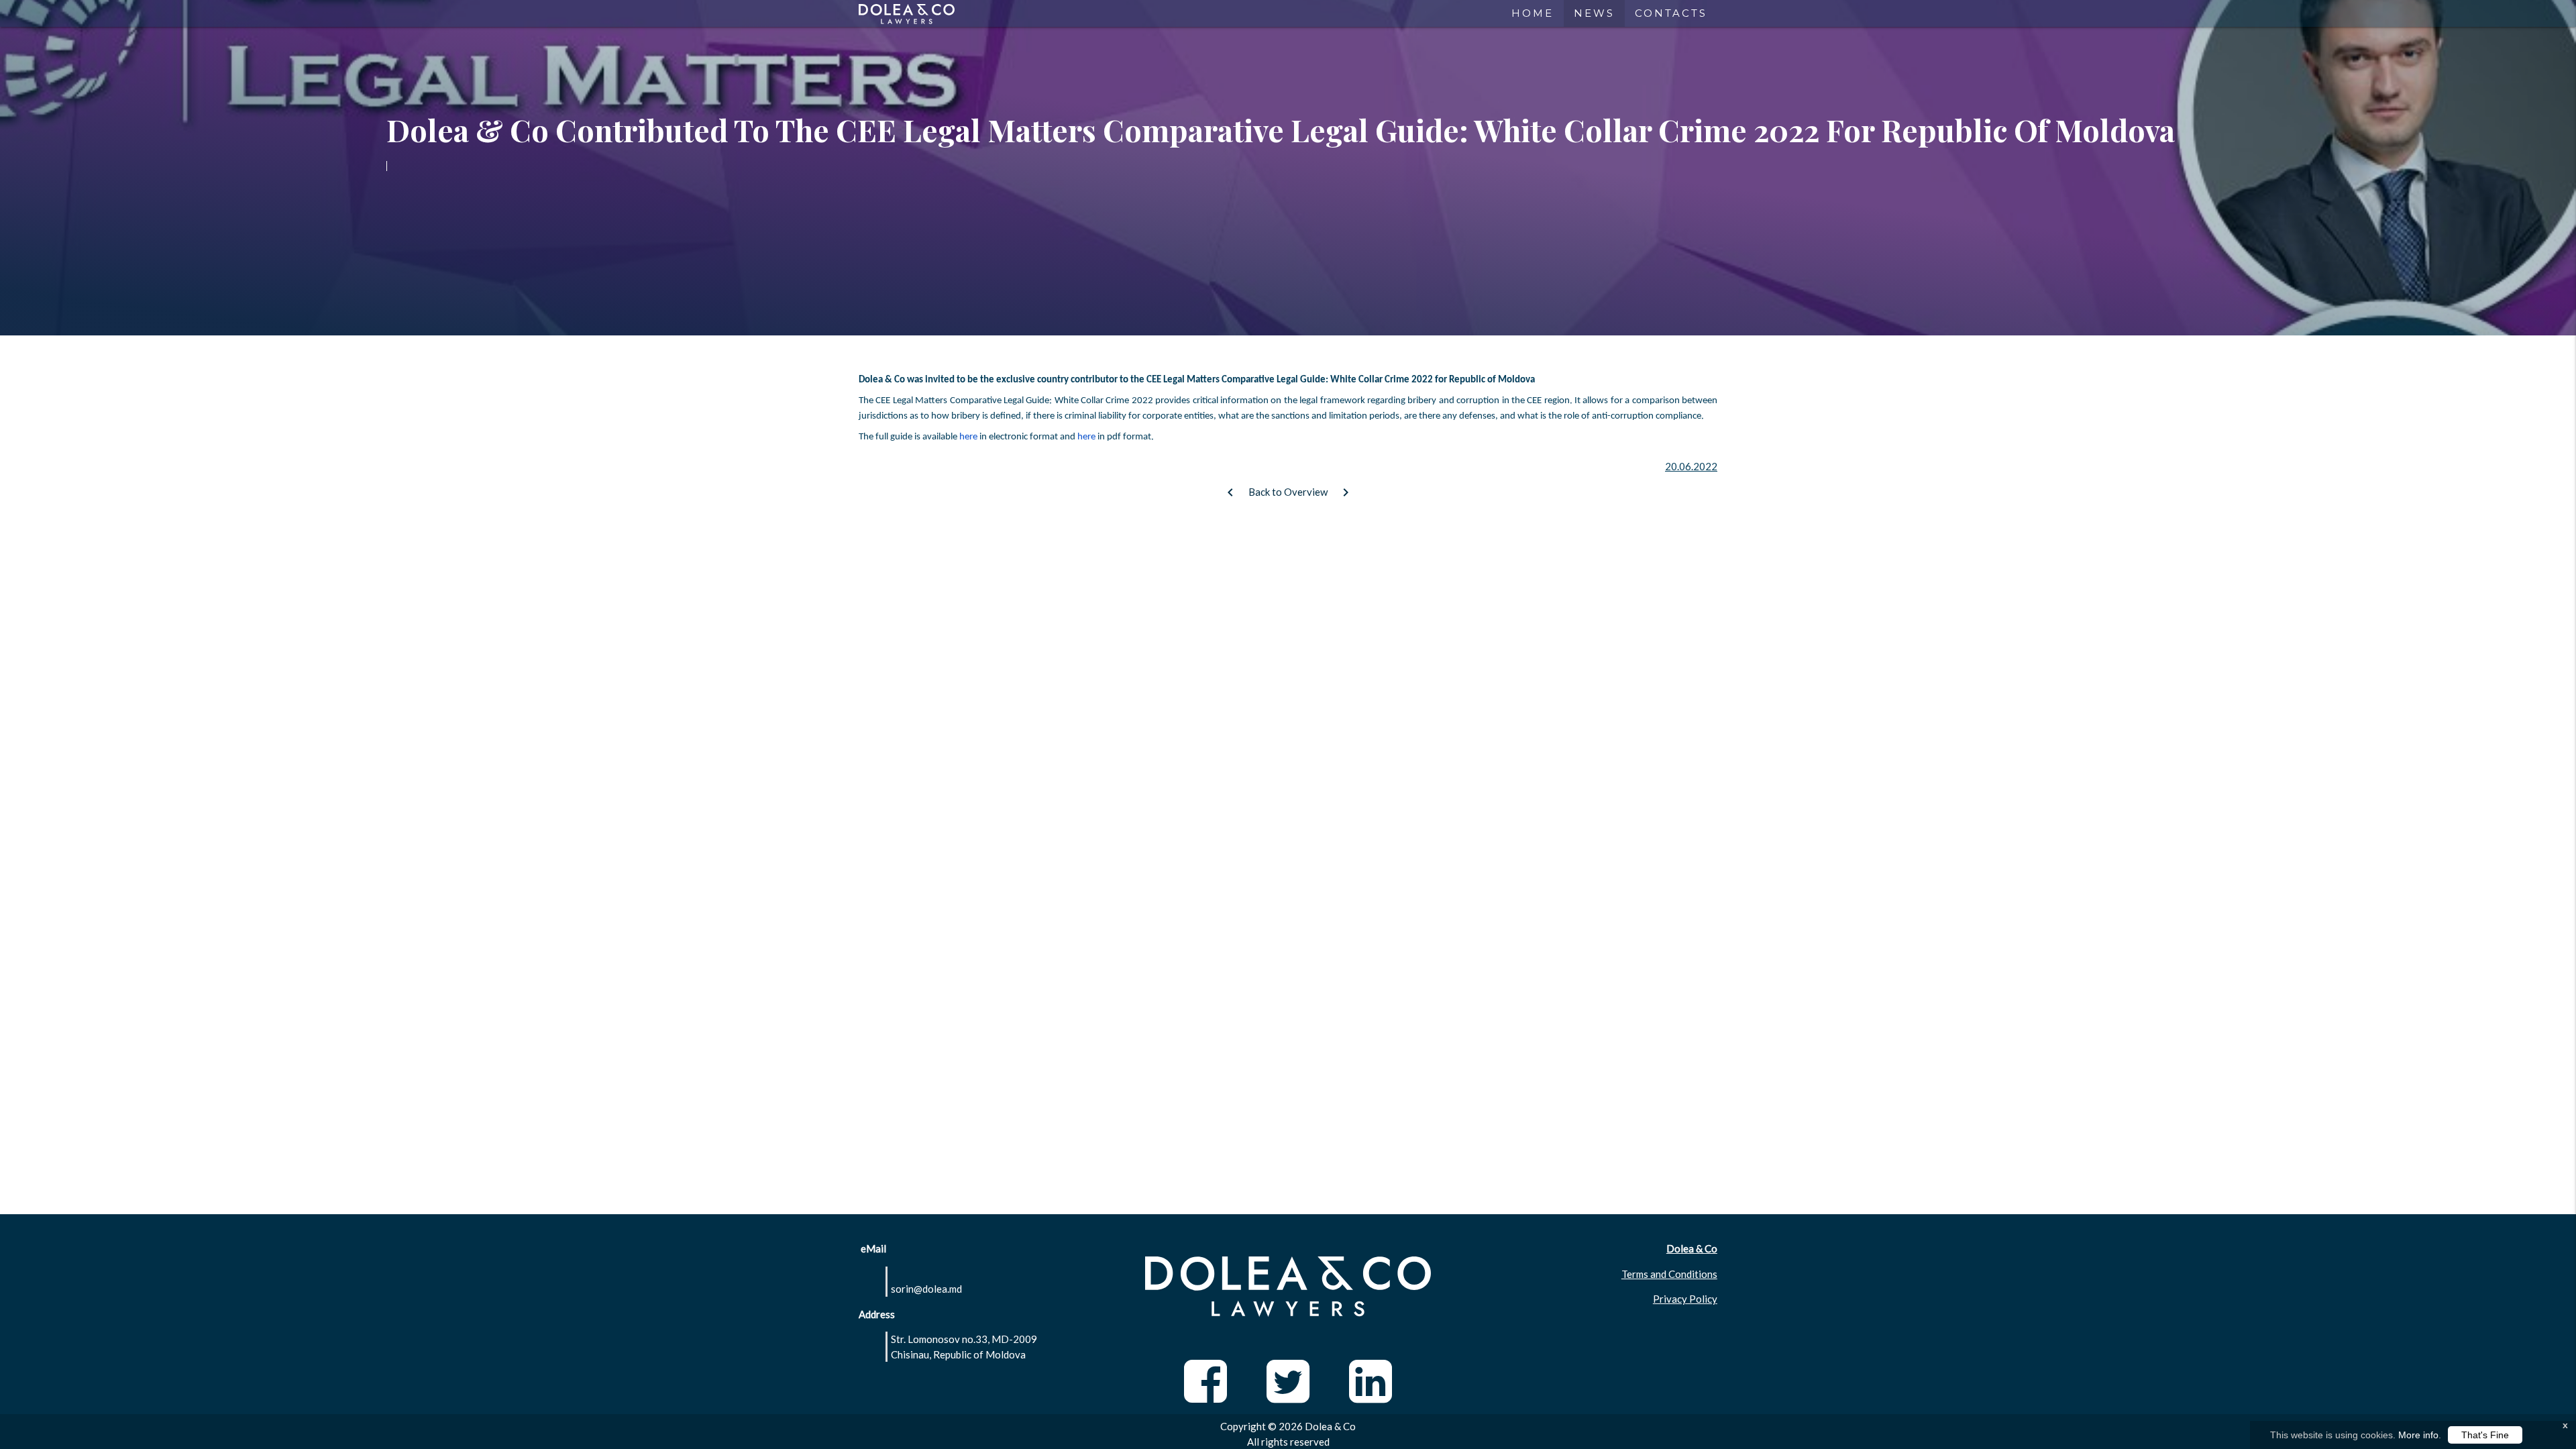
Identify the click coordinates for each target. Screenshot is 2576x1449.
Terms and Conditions (1669, 1274)
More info (2418, 1435)
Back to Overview (1288, 492)
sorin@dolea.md (926, 1289)
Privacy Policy (1685, 1299)
